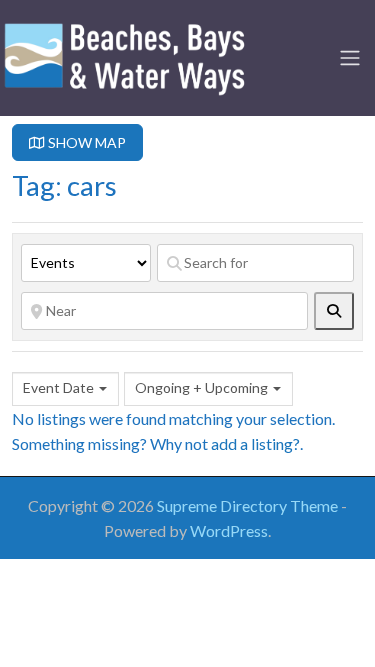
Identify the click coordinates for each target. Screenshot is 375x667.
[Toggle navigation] (350, 58)
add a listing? (255, 443)
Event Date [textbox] (58, 387)
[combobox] (65, 389)
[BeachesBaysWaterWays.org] (125, 55)
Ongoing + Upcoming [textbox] (201, 387)
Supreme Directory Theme (249, 505)
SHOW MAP (85, 142)
